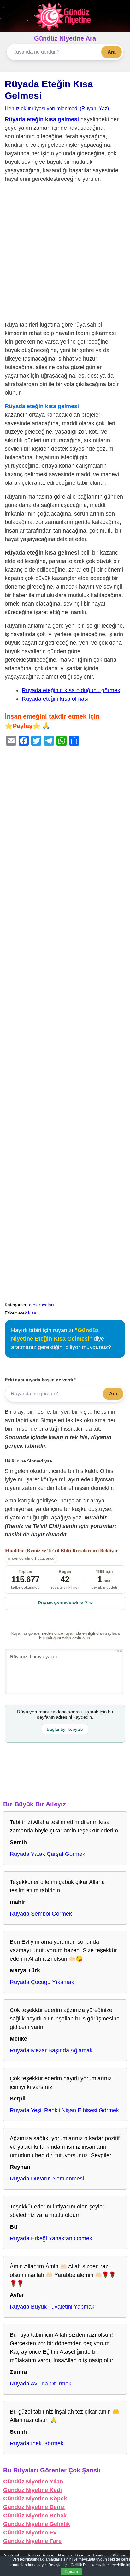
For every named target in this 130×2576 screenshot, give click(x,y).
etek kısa (27, 1313)
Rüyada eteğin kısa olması (55, 699)
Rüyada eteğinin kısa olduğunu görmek (71, 690)
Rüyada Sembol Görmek (41, 1914)
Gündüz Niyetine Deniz (34, 2507)
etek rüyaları (41, 1305)
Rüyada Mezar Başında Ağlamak (51, 2050)
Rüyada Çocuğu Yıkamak (42, 1982)
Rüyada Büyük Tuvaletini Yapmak (52, 2307)
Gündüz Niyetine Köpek (35, 2499)
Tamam (71, 2572)
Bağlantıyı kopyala (65, 1729)
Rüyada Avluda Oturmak (41, 2384)
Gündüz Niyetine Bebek (35, 2516)
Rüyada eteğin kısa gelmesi (42, 119)
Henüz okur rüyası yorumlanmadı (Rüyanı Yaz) (57, 108)
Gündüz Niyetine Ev (30, 2533)
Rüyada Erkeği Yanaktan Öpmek (51, 2238)
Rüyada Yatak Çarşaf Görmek (47, 1854)
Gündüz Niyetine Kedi (32, 2490)
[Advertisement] (65, 253)
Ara (112, 52)
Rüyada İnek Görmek (37, 2443)
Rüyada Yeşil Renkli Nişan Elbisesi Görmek (64, 2110)
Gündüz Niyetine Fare (32, 2541)
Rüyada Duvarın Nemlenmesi (47, 2179)
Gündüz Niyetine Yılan (33, 2482)
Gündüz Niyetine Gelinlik (37, 2524)
